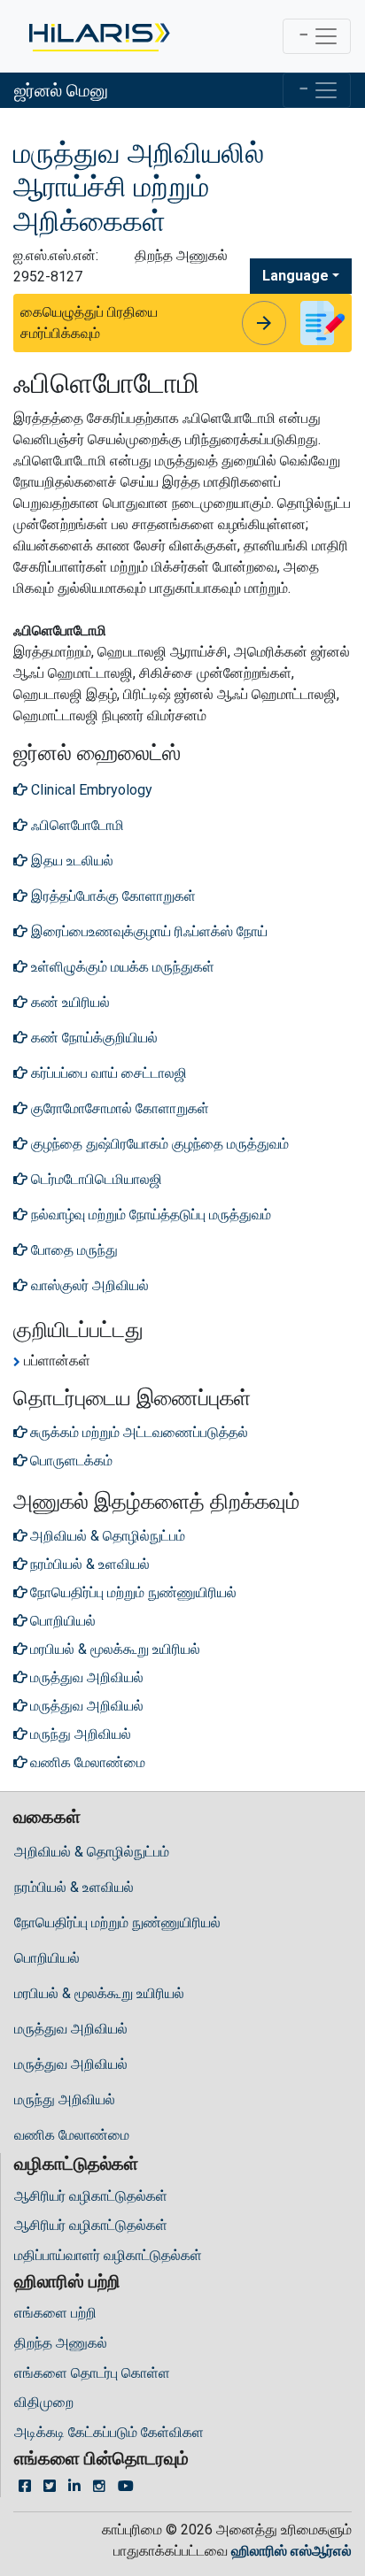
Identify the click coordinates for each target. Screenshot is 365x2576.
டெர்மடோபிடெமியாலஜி (95, 1179)
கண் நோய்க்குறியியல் (93, 1038)
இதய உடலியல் (70, 861)
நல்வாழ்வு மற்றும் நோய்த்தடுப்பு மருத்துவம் (149, 1215)
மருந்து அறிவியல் (65, 2099)
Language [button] (295, 276)
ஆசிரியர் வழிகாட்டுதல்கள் (91, 2196)
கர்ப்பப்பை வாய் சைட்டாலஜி (107, 1073)
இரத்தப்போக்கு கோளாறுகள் (112, 896)
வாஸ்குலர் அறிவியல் (88, 1285)
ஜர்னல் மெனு (61, 90)
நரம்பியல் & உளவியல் (74, 1887)
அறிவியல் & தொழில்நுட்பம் (92, 1852)
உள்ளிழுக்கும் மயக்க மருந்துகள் (121, 967)
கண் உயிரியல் (69, 1002)
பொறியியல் (47, 1958)
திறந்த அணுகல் (61, 2343)
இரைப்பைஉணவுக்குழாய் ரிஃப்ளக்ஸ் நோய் (148, 931)
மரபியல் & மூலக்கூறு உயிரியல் (99, 1993)
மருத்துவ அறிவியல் (71, 2029)
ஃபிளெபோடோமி (76, 825)
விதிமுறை (44, 2402)
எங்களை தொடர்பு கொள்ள (92, 2373)
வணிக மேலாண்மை (72, 2135)
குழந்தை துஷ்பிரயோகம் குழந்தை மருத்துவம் (158, 1144)
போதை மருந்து (74, 1250)
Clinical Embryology (90, 790)
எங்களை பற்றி (55, 2313)
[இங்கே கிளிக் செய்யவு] (98, 36)
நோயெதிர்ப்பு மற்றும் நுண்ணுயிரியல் (117, 1922)
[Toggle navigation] (317, 36)
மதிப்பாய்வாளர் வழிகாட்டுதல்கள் (108, 2255)
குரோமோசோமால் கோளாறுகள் (118, 1108)
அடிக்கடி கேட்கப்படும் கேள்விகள (109, 2432)
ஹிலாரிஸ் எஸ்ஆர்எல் (291, 2551)
